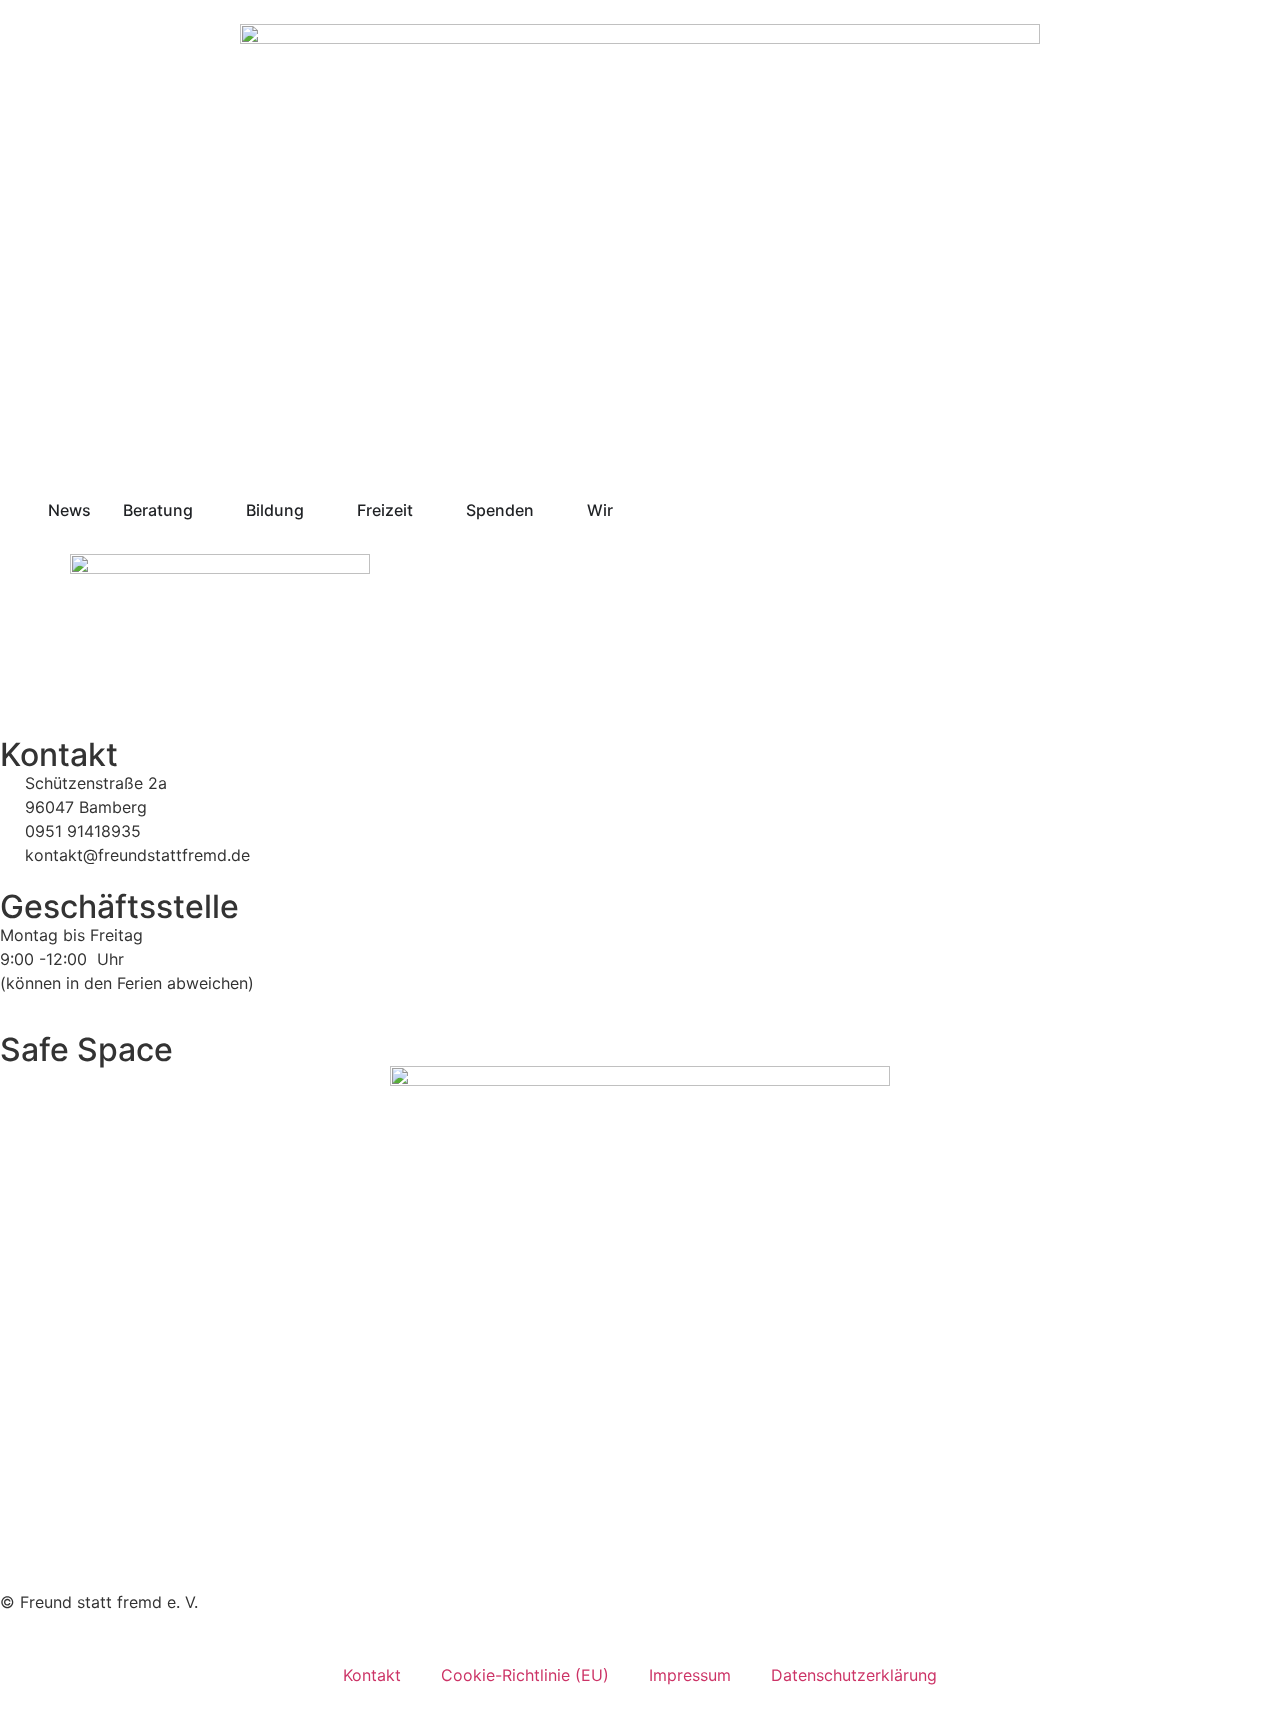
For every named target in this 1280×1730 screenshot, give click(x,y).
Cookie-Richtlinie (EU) (525, 1675)
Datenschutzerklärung (854, 1675)
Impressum (690, 1675)
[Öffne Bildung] (317, 510)
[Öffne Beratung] (206, 510)
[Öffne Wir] (626, 510)
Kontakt (372, 1675)
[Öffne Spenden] (547, 510)
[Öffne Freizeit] (426, 510)
